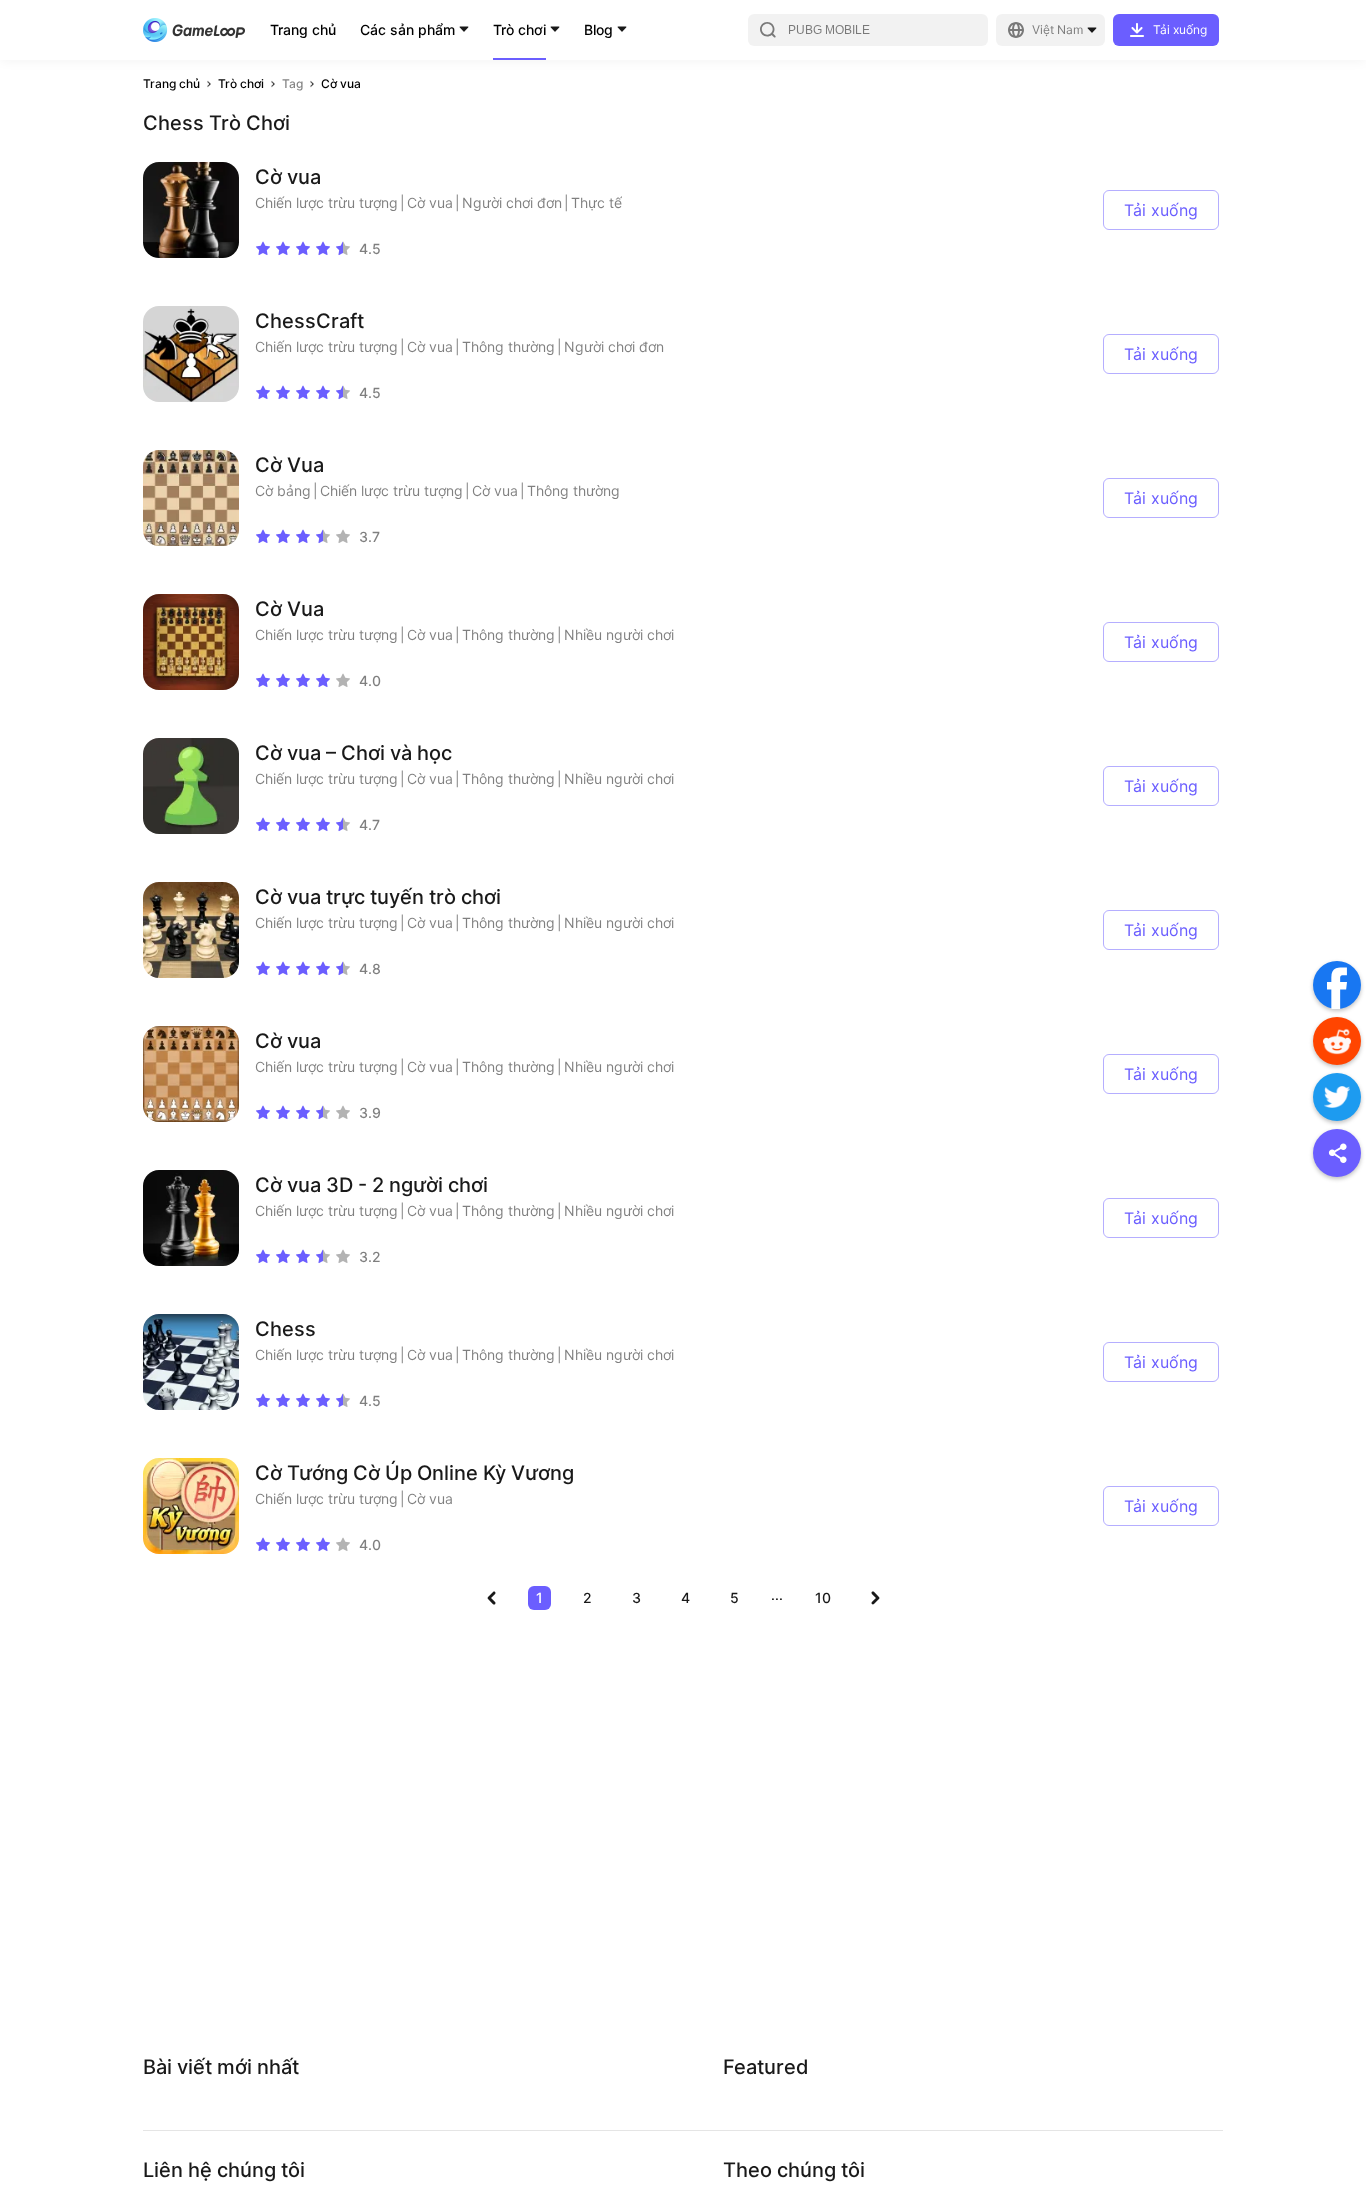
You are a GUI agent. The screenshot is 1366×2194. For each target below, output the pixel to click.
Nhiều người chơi (619, 634)
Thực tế (596, 202)
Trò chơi (519, 29)
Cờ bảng (283, 490)
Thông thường (508, 346)
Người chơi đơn (512, 202)
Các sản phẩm (407, 29)
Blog (598, 29)
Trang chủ (303, 29)
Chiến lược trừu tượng (326, 202)
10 (823, 1597)
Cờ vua (341, 83)
